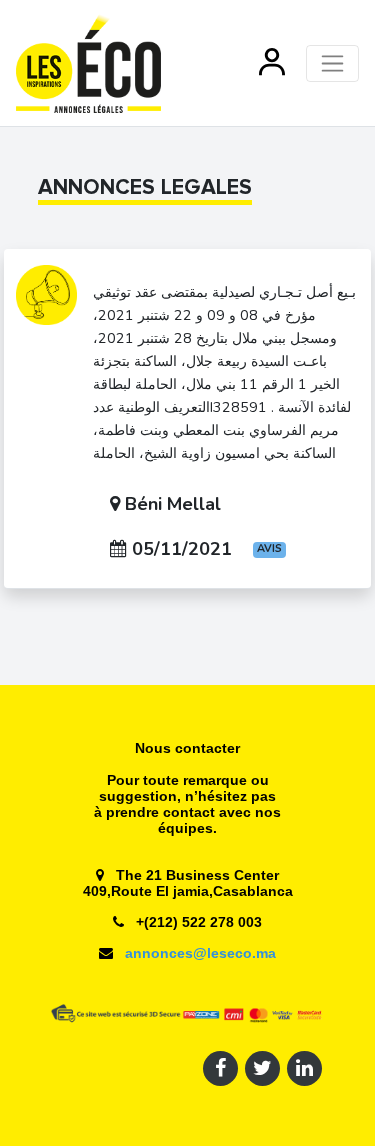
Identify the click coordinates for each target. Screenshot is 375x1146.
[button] (272, 63)
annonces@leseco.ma (198, 953)
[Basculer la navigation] (332, 63)
